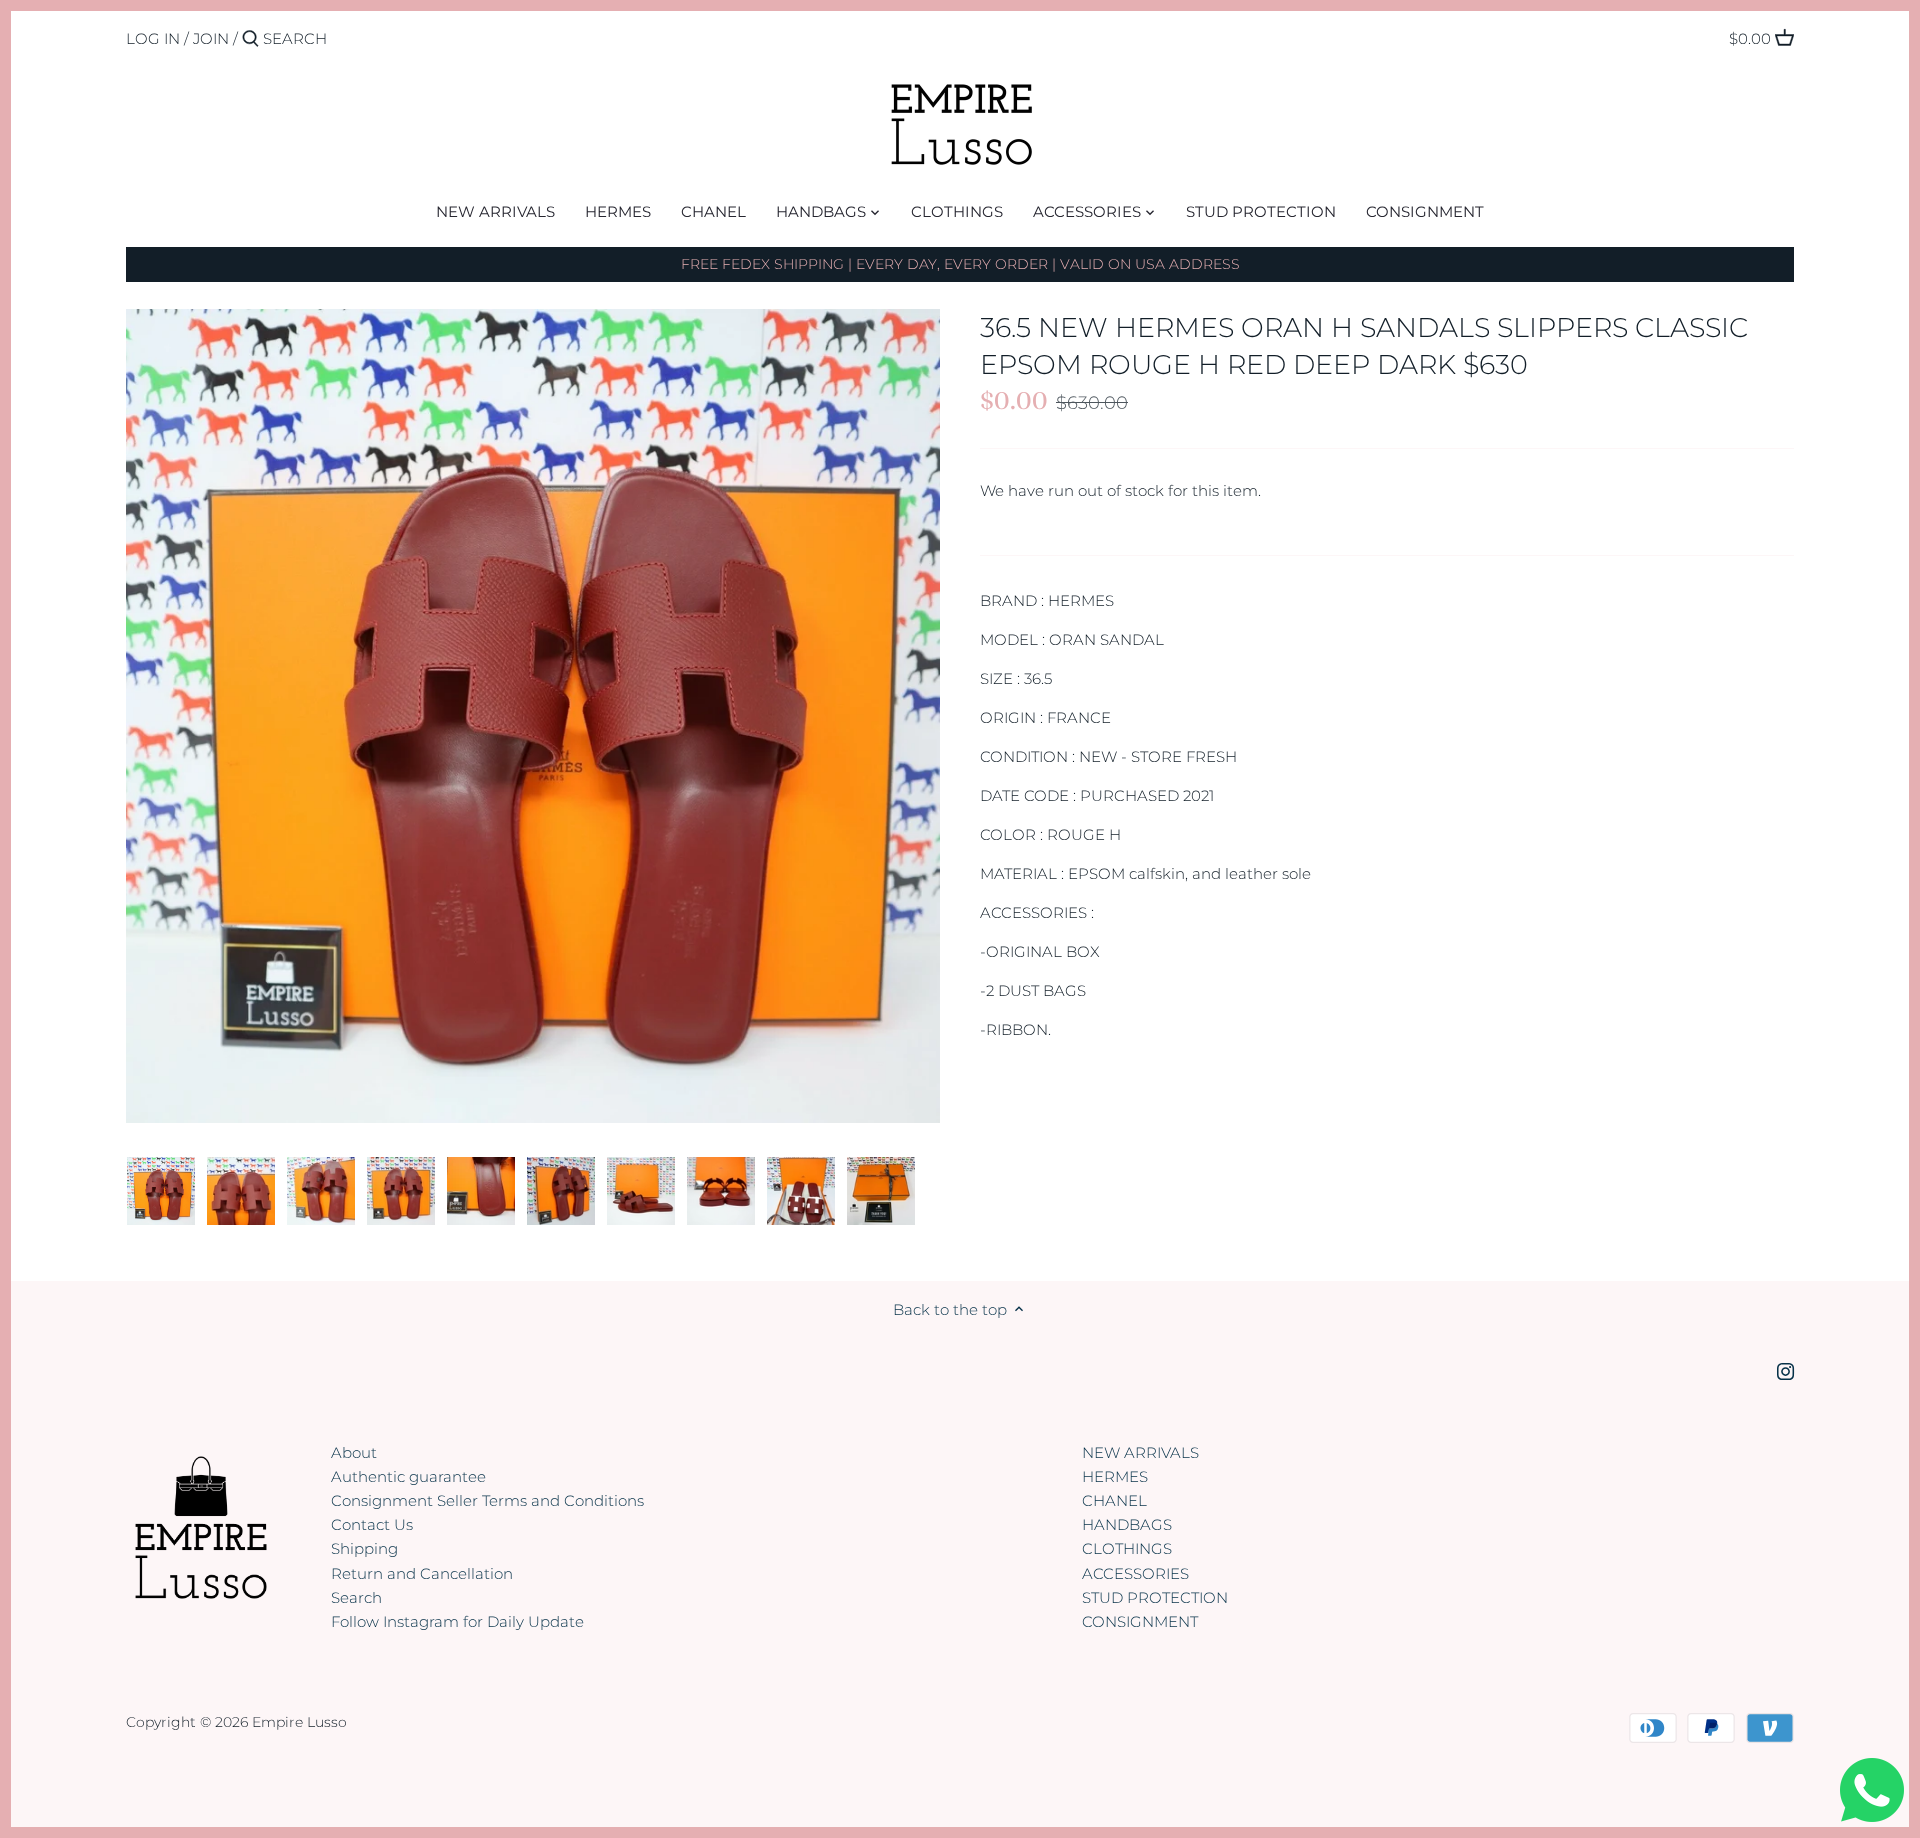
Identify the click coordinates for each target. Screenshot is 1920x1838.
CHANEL (1114, 1500)
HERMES (1115, 1476)
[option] (161, 1191)
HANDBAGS (1127, 1524)
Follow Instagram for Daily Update (457, 1621)
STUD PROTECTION (1155, 1597)
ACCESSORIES (1135, 1573)
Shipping (364, 1548)
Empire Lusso (299, 1722)
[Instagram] (1785, 1370)
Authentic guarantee (408, 1476)
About (354, 1452)
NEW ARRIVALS (1140, 1452)
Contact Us (372, 1524)
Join (211, 38)
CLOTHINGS (1127, 1548)
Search (356, 1597)
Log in (153, 38)
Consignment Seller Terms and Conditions (487, 1500)
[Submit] (250, 39)
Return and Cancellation (422, 1573)
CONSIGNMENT (1140, 1621)
